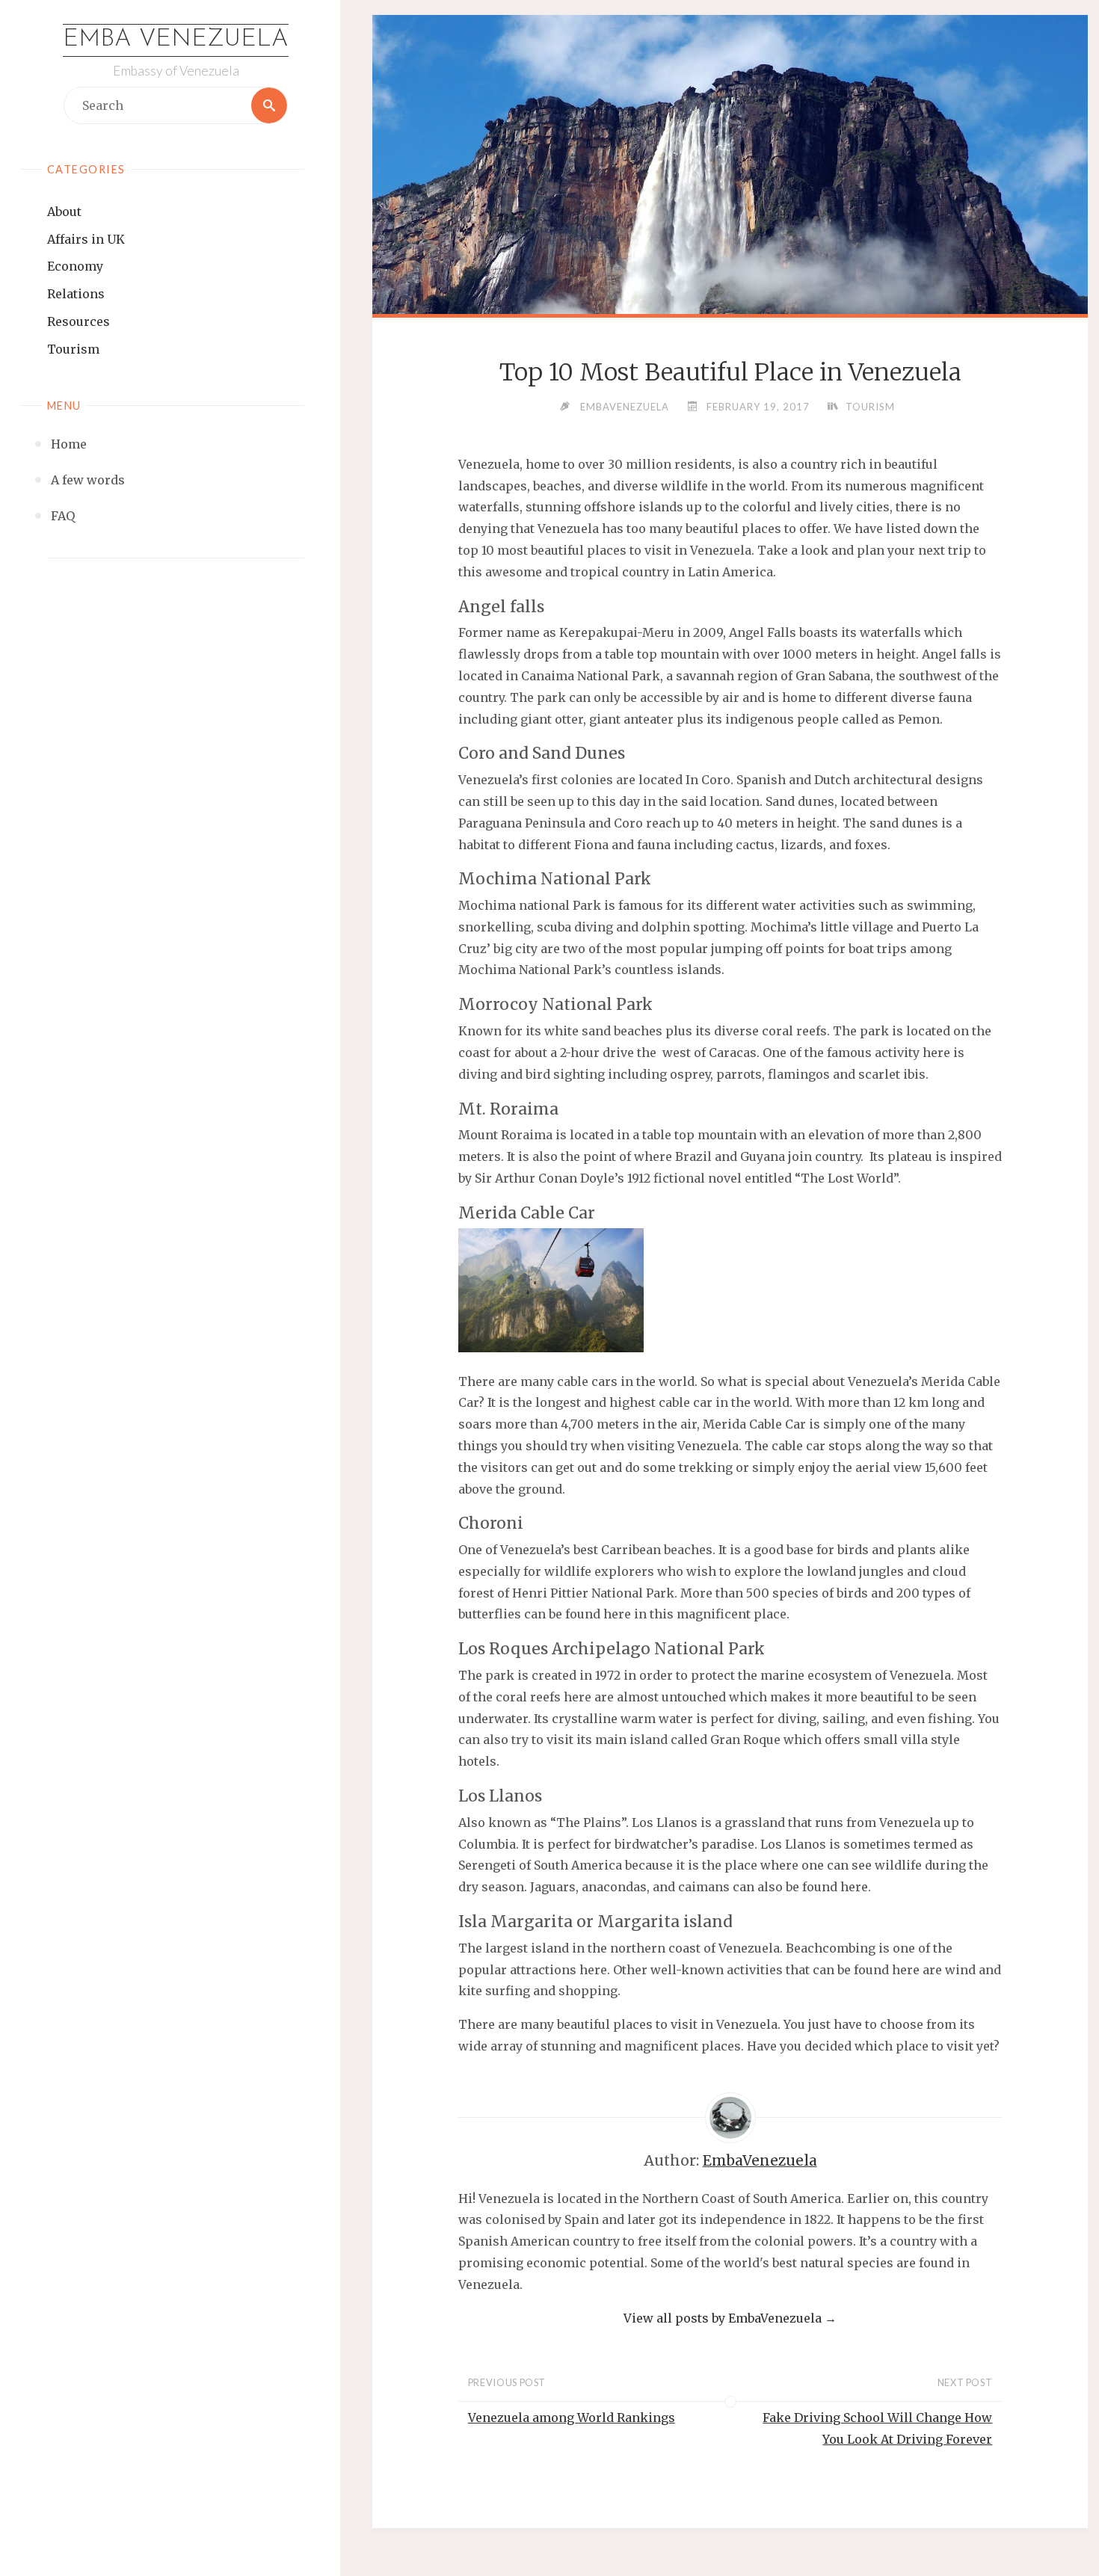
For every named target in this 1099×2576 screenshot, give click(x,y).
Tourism (73, 349)
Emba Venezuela (176, 40)
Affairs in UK (86, 239)
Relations (76, 294)
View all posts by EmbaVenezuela (730, 2318)
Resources (78, 321)
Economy (75, 266)
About (64, 212)
